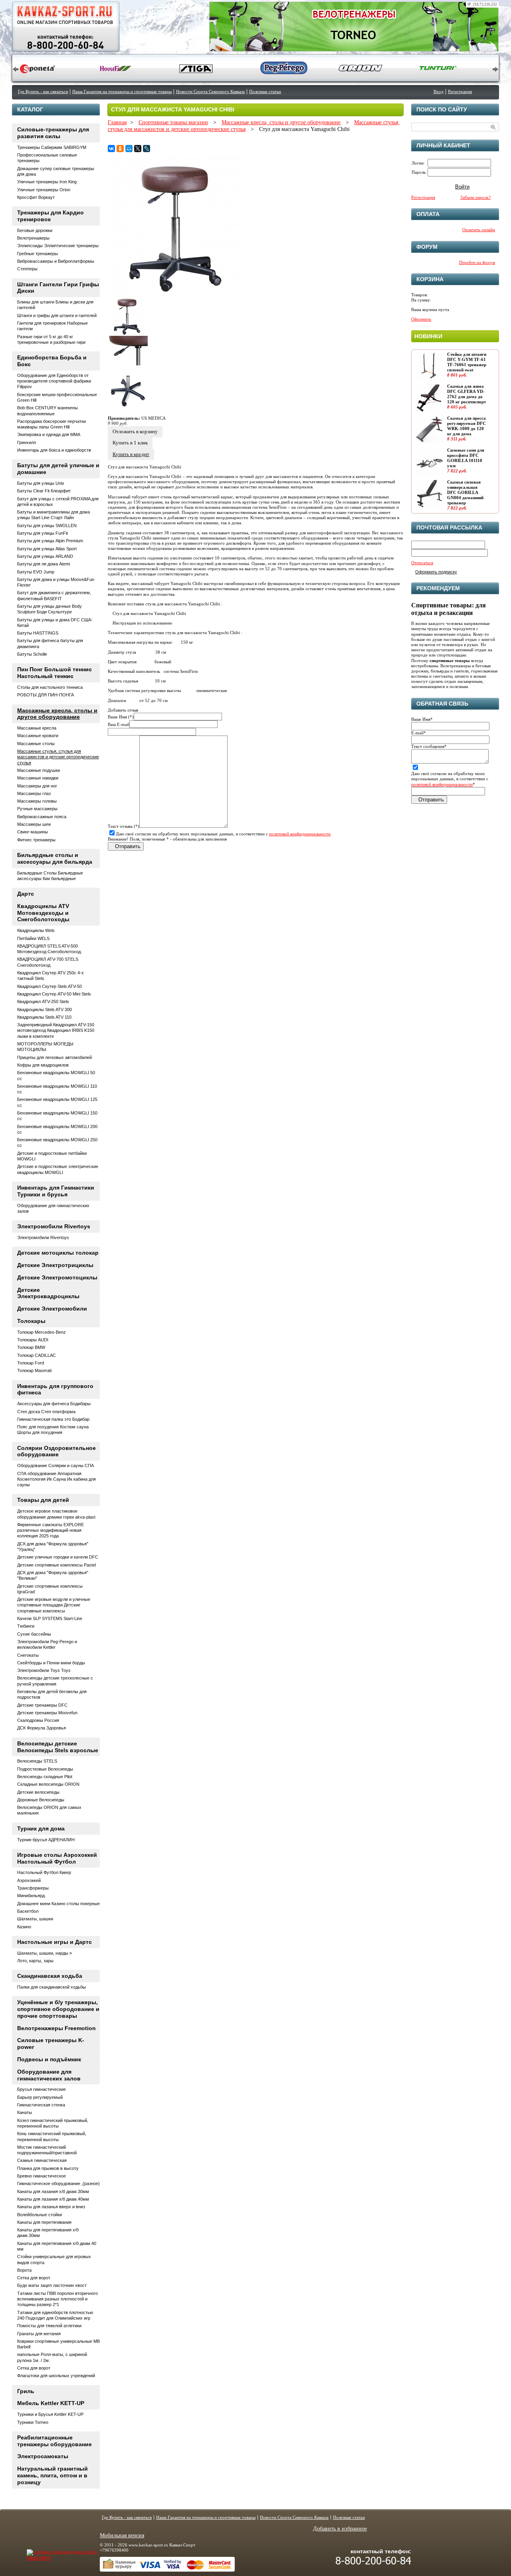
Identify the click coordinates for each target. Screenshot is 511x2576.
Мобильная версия (122, 2535)
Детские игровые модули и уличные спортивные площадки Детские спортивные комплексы (54, 1605)
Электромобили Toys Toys (44, 1670)
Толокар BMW (31, 1347)
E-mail (419, 733)
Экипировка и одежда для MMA (49, 434)
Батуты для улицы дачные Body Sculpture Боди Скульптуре (50, 609)
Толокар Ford (31, 1363)
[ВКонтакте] (111, 149)
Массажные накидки (38, 778)
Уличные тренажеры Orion (44, 190)
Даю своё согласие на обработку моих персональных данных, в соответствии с (223, 834)
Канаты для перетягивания (44, 2222)
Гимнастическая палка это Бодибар (53, 1419)
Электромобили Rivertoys (54, 1226)
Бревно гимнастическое (42, 2176)
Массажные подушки (39, 770)
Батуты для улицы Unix (41, 483)
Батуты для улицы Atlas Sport (47, 549)
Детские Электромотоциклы (57, 1277)
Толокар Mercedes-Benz (42, 1332)
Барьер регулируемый (40, 2097)
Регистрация (460, 91)
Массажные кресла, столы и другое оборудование (281, 122)
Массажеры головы (37, 801)
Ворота (24, 2270)
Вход (439, 91)
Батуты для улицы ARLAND (45, 556)
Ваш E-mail (119, 724)
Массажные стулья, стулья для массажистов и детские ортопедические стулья (58, 757)
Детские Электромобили (52, 1309)
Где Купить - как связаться (43, 91)
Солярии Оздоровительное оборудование (56, 1451)
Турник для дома (41, 1828)
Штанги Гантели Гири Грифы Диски (58, 288)
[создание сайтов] (46, 2552)
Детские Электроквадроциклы (48, 1293)
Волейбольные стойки (40, 2215)
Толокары (31, 1321)
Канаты (25, 2112)
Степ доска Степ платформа (46, 1412)
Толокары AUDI (33, 1340)
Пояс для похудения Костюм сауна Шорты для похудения (53, 1430)
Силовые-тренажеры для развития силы (53, 133)
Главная (117, 122)
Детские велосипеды (38, 1792)
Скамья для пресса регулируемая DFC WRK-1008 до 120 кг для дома (466, 426)
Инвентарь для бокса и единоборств (54, 450)
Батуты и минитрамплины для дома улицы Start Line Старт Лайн (53, 515)
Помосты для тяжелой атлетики (49, 2326)
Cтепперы (27, 269)
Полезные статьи (265, 91)
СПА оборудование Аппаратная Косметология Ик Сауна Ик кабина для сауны (56, 1479)
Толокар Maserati (34, 1370)
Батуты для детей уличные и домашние (58, 469)
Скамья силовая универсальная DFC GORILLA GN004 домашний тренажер (465, 493)
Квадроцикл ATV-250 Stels (43, 1001)
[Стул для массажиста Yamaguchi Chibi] (175, 294)
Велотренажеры (33, 238)
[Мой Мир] (129, 149)
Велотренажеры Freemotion (56, 2028)
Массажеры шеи (34, 824)
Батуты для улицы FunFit (43, 533)
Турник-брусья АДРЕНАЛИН (46, 1840)
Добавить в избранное (340, 2529)
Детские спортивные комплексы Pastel (56, 1565)
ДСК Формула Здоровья (42, 1728)
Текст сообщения (429, 746)
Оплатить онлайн (479, 230)
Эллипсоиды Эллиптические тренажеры (58, 246)
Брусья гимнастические (42, 2089)
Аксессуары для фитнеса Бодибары (54, 1404)
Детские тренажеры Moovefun (47, 1713)
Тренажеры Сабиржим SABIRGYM (52, 147)
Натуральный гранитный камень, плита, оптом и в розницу (52, 2475)
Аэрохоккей (29, 1880)
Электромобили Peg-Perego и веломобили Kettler (47, 1644)
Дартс (26, 894)
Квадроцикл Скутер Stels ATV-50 (50, 986)
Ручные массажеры (37, 809)
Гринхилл (27, 442)
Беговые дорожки (35, 230)
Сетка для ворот (34, 2278)
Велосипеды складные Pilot (45, 1777)
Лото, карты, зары (35, 1961)
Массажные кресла (37, 728)
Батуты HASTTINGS (38, 633)
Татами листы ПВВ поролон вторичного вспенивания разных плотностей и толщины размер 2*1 (57, 2299)
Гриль (26, 2391)
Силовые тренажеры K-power (51, 2044)
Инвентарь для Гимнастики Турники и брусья (56, 1191)
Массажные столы (36, 744)
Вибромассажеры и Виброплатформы (56, 261)
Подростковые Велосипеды (45, 1769)
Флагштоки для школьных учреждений (56, 2376)
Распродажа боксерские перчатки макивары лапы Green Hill (51, 424)
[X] (138, 149)
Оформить (421, 319)
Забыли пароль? (475, 197)
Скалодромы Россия (38, 1720)
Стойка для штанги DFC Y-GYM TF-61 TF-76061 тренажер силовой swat (467, 362)
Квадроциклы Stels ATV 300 (45, 1009)
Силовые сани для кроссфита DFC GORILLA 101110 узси (466, 458)
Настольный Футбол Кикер (44, 1872)
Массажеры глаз (34, 793)
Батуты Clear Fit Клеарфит (44, 491)
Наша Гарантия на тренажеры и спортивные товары (122, 91)
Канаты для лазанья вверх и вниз (51, 2207)
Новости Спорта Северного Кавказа (210, 91)
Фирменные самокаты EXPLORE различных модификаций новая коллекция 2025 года (51, 1530)
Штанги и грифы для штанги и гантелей (57, 315)
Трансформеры (33, 1888)
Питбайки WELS (33, 938)
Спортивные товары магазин (173, 122)
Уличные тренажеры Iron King (47, 182)
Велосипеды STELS (37, 1761)
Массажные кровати (38, 736)
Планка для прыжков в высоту (48, 2168)
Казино (24, 1927)
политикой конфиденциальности (300, 834)
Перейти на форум (477, 262)
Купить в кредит (131, 454)
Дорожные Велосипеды (41, 1800)
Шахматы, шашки (35, 1919)
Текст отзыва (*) (124, 826)
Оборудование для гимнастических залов (49, 2075)
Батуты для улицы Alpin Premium (50, 541)
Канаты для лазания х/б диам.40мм (53, 2199)
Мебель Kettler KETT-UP (51, 2403)
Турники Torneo (33, 2422)
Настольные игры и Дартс (54, 1942)
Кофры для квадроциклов (43, 1065)
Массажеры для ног (37, 786)
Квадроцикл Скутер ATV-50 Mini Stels (54, 994)
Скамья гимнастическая (42, 2160)
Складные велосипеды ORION (48, 1784)
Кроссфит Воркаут (36, 197)
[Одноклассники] (120, 149)
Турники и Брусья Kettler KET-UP (50, 2414)
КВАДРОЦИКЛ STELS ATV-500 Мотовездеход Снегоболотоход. (50, 949)
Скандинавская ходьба (50, 1976)
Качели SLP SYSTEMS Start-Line (50, 1618)
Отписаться (422, 563)
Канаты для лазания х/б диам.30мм (53, 2191)
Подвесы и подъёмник (49, 2059)
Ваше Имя (422, 719)
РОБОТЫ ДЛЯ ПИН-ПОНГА (46, 695)
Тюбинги (26, 1626)
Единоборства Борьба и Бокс (52, 361)
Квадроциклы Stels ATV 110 (44, 1017)
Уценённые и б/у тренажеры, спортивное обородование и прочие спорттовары (58, 2009)
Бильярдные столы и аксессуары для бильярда (55, 858)
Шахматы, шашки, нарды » (45, 1953)
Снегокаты (28, 1655)
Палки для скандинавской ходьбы (51, 1987)
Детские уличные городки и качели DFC (58, 1557)
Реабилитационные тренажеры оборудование (54, 2441)
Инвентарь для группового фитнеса (55, 1389)
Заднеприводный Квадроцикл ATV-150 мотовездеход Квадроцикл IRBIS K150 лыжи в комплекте (56, 1030)
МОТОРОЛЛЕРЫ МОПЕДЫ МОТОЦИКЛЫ (45, 1047)
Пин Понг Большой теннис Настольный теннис (54, 673)
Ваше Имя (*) (121, 717)
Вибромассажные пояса (42, 817)
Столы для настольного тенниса (50, 687)
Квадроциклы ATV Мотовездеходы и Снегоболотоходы (43, 913)
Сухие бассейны (34, 1634)
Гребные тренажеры (38, 254)
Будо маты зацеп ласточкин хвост (52, 2285)
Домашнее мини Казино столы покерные (58, 1904)
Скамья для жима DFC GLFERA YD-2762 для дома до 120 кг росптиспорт (466, 394)
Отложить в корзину (135, 431)
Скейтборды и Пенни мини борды (51, 1663)
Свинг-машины (33, 832)
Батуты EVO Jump (36, 572)
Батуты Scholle (32, 654)
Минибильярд (31, 1896)
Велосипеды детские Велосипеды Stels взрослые (58, 1747)
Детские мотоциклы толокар (58, 1253)
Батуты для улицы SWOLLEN (47, 526)
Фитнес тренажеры (36, 840)
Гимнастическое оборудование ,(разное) (58, 2183)
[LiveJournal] (147, 149)
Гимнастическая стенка (41, 2105)
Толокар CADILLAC (37, 1355)
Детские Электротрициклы (55, 1265)
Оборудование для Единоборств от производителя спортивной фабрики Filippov (54, 381)
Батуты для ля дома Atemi (44, 564)
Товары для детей (43, 1500)
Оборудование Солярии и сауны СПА (55, 1465)
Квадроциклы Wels (36, 930)
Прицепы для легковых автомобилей (54, 1057)
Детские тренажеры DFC (42, 1705)
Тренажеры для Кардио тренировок (51, 216)
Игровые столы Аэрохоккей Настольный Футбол (57, 1858)
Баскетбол (28, 1911)
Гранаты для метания (39, 2334)
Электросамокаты (43, 2456)
